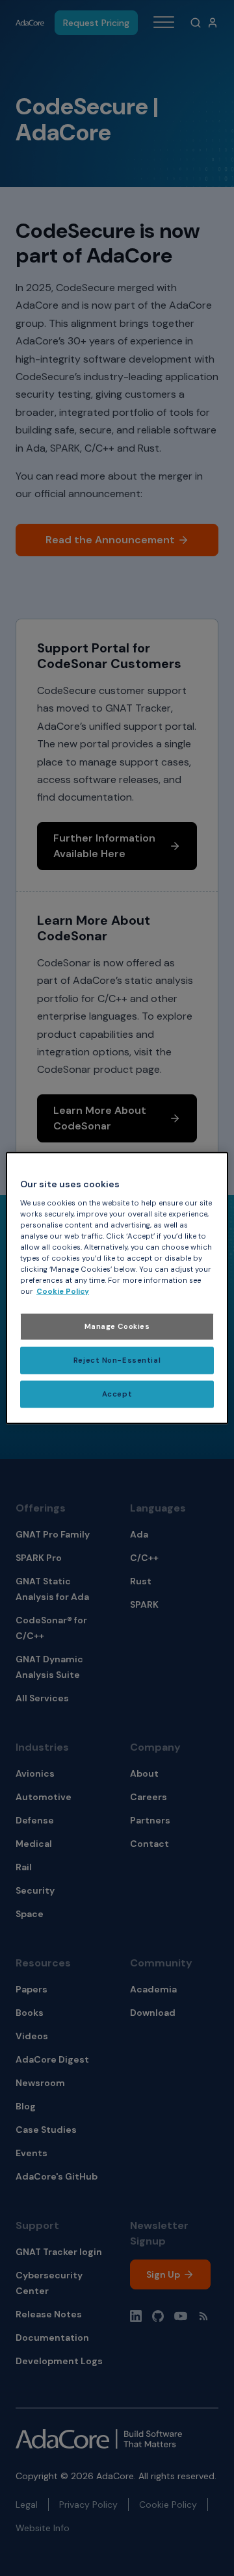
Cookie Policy (63, 1292)
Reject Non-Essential (117, 1360)
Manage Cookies (117, 1327)
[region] (117, 1288)
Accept (117, 1394)
